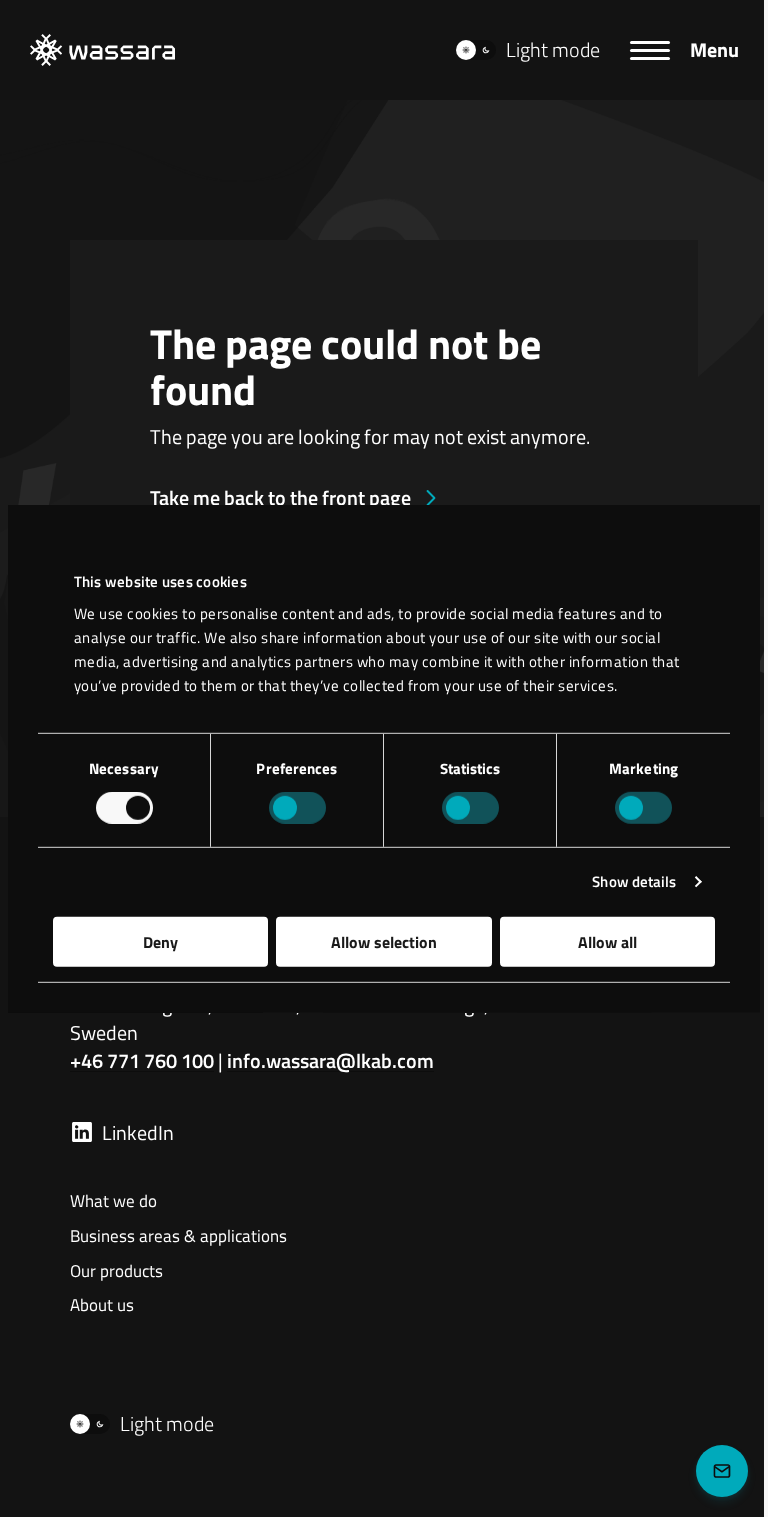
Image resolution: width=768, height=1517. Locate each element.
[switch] (297, 808)
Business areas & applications (178, 1237)
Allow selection (384, 941)
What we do (113, 1202)
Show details (634, 881)
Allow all (607, 941)
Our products (116, 1272)
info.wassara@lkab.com (330, 1060)
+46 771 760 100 (142, 1060)
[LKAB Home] (102, 50)
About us (102, 1306)
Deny (160, 941)
